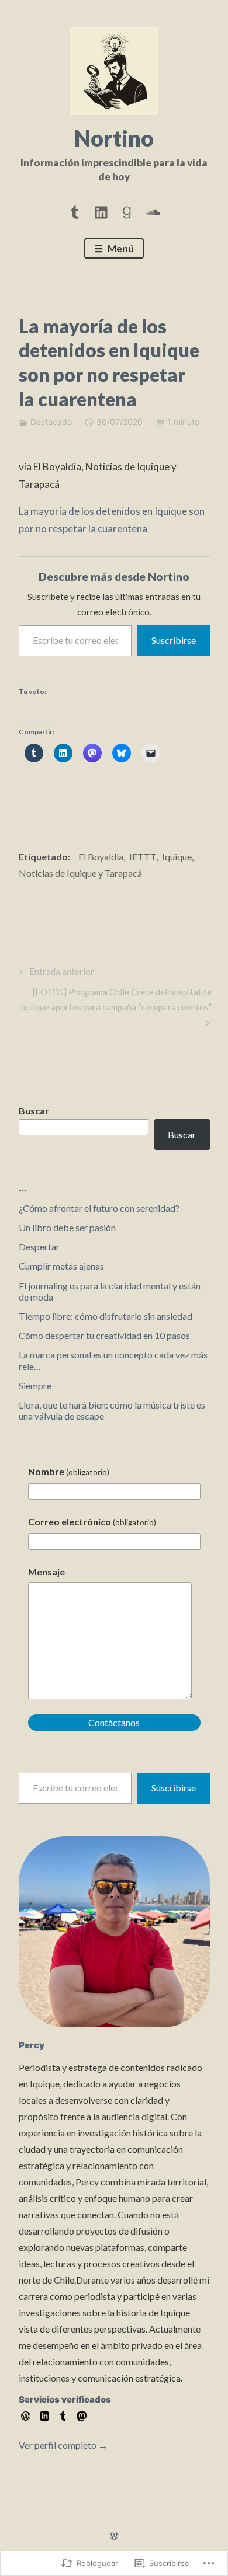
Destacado (51, 422)
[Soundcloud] (153, 210)
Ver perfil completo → (63, 2445)
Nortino (114, 138)
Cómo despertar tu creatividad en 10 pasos (104, 1335)
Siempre (35, 1385)
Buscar (34, 1111)
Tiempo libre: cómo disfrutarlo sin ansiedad (106, 1316)
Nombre (69, 1471)
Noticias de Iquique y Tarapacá (80, 873)
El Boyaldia (101, 857)
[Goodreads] (127, 210)
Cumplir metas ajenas (61, 1266)
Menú (120, 248)
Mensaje (46, 1572)
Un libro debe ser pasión (67, 1227)
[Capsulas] (75, 210)
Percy (32, 2045)
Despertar (39, 1247)
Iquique (177, 857)
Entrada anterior (55, 974)
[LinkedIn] (101, 210)
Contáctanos (114, 1722)
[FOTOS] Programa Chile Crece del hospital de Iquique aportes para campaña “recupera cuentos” (115, 999)
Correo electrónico (92, 1521)
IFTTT (143, 857)
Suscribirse (174, 640)
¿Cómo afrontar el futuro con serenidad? (99, 1208)
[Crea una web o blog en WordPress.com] (114, 2536)
